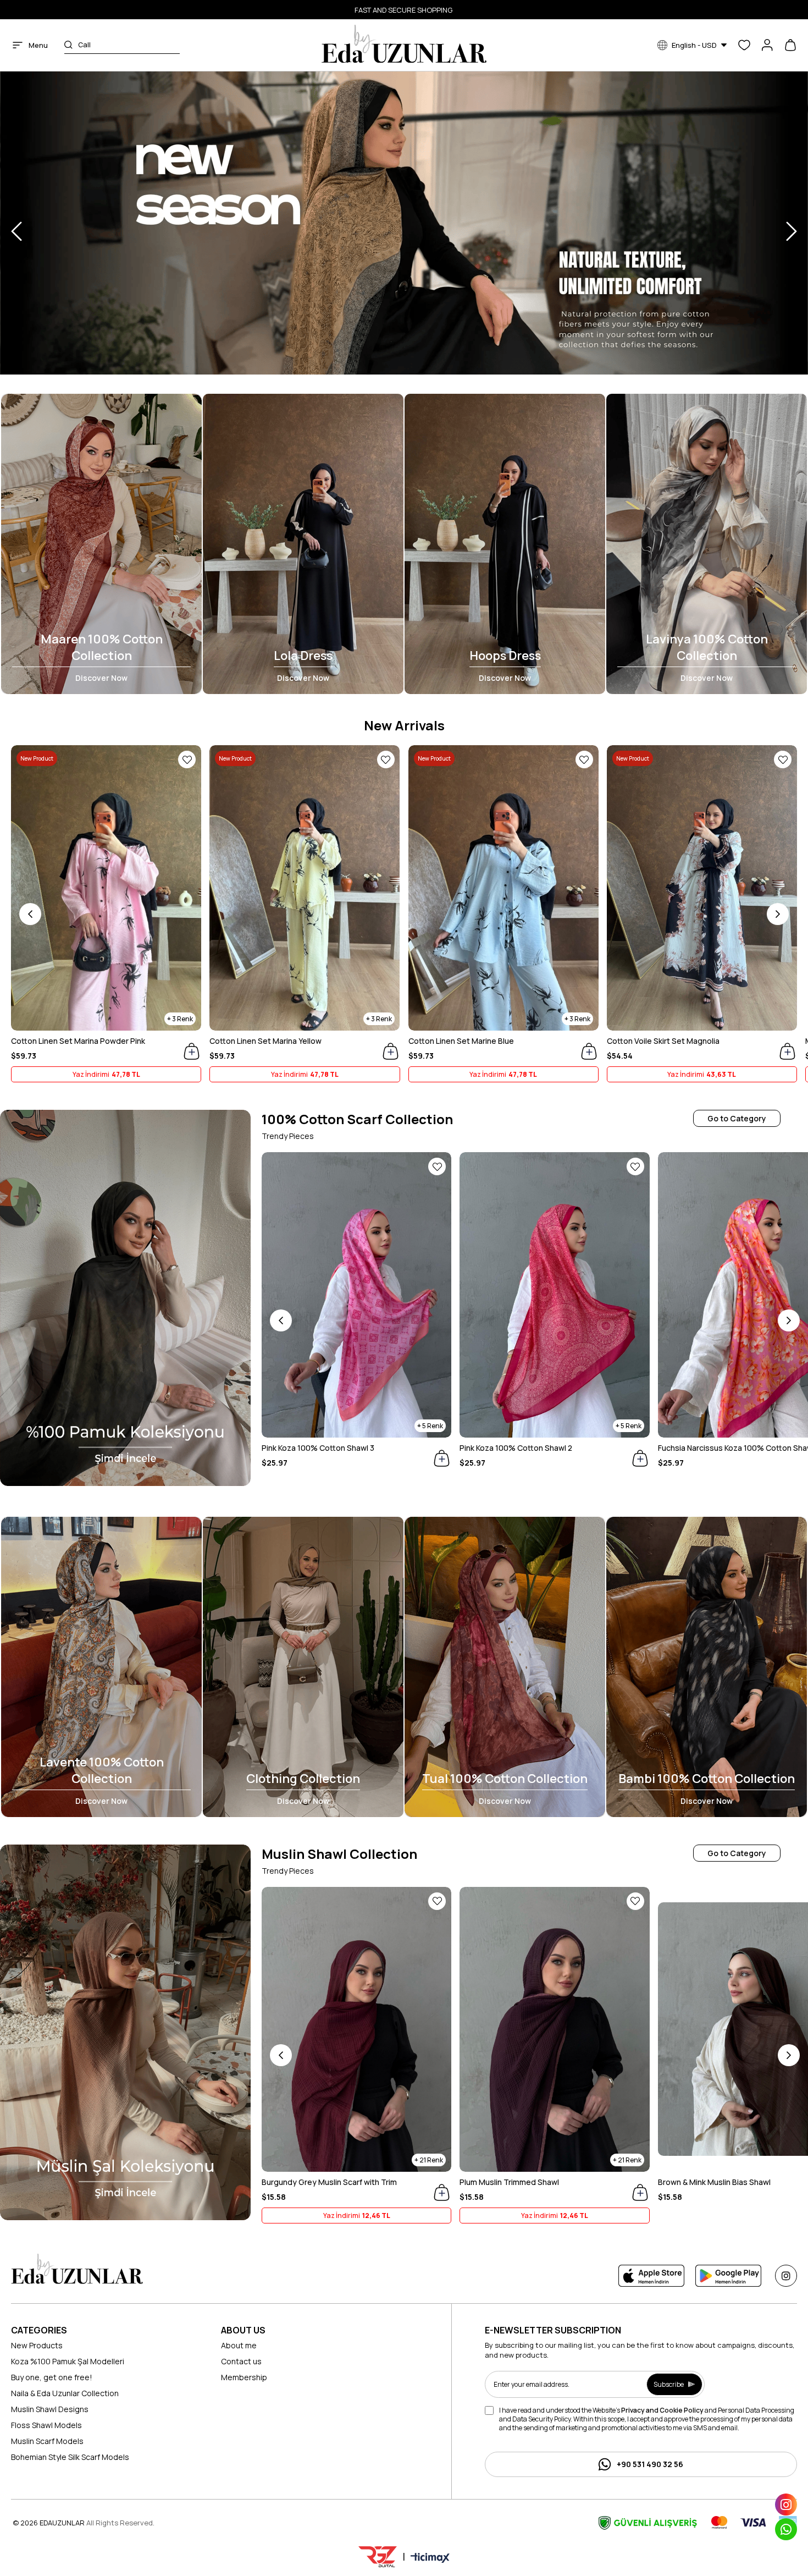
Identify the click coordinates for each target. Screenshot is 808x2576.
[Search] (68, 45)
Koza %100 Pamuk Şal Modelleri (68, 2361)
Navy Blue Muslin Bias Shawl (312, 2182)
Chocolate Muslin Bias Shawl (512, 2182)
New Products (37, 2345)
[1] (77, 2269)
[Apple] (651, 2276)
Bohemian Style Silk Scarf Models (70, 2457)
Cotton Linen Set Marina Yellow (265, 1041)
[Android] (728, 2276)
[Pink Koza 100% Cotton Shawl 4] (554, 1295)
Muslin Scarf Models (47, 2441)
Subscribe (669, 2384)
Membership (244, 2377)
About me (239, 2345)
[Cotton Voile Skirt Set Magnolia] (702, 888)
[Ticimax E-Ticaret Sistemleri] (430, 2558)
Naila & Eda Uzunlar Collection (65, 2393)
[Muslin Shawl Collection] (125, 2032)
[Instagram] (786, 2276)
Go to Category (737, 1118)
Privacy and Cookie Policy (662, 2410)
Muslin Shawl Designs (50, 2409)
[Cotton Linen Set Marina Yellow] (305, 888)
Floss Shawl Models (46, 2425)
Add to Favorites (187, 759)
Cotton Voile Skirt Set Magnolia (663, 1041)
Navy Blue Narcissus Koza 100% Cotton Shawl (344, 1448)
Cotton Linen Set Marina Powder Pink (78, 1041)
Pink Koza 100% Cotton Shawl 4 (516, 1448)
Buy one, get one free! (52, 2377)
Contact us (241, 2361)
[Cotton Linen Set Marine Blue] (503, 888)
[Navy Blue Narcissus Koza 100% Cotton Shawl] (356, 1295)
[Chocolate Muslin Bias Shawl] (555, 2029)
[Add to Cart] (192, 1051)
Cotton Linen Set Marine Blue (461, 1041)
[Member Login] (767, 45)
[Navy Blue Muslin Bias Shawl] (356, 2029)
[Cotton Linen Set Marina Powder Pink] (106, 888)
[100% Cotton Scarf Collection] (125, 1298)
